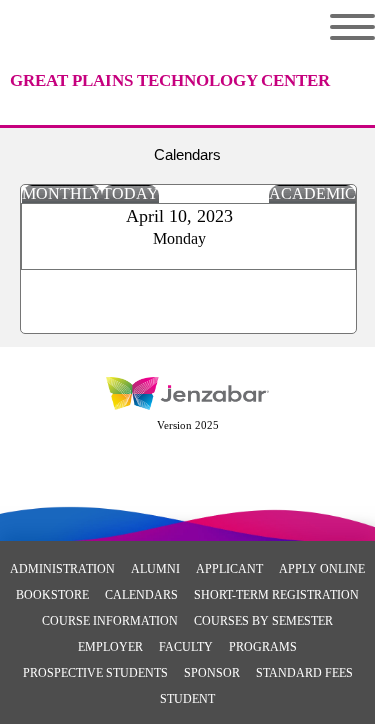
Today (130, 193)
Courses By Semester (263, 621)
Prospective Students (95, 673)
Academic (312, 193)
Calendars (141, 595)
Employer (110, 647)
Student (187, 699)
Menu (337, 27)
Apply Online (322, 569)
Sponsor (212, 673)
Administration (62, 569)
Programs (263, 647)
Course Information (110, 621)
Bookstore (52, 595)
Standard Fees (304, 673)
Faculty (186, 647)
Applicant (229, 569)
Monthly (62, 193)
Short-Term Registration (276, 595)
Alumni (155, 569)
